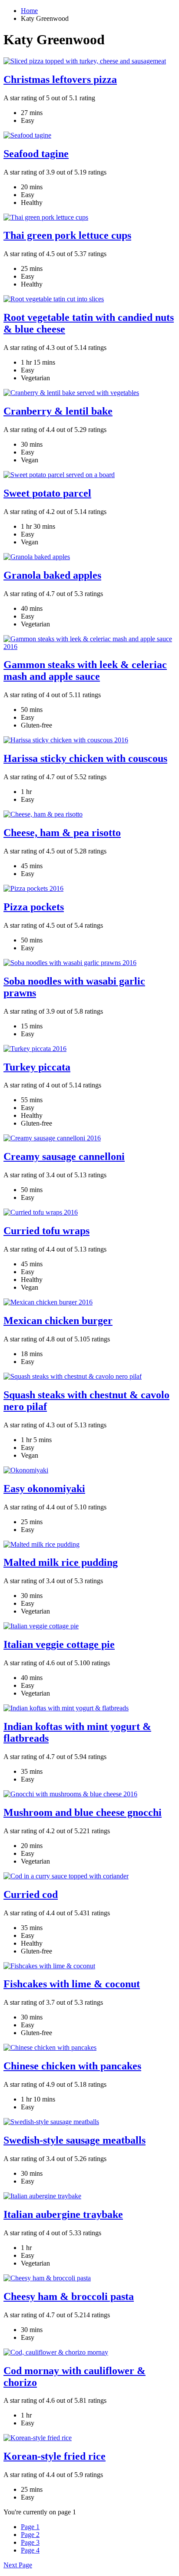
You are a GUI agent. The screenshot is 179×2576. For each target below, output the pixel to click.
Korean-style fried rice (55, 2456)
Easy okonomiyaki (44, 1489)
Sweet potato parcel (47, 493)
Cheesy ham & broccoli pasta (69, 2296)
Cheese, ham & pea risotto (62, 833)
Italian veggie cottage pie (59, 1644)
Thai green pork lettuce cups (67, 235)
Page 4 (30, 2550)
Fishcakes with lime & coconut (72, 1984)
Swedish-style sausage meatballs (75, 2140)
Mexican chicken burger (58, 1321)
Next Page (18, 2565)
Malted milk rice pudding (61, 1562)
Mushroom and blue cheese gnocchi (83, 1812)
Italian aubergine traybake (63, 2214)
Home (29, 11)
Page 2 (30, 2535)
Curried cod (31, 1894)
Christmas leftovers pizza (60, 79)
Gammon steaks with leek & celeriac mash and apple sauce (85, 670)
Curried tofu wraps (46, 1231)
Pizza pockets (34, 907)
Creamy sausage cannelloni (64, 1156)
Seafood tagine (36, 154)
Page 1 (30, 2527)
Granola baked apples (52, 575)
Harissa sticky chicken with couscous (85, 758)
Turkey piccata (37, 1067)
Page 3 (30, 2542)
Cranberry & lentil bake (58, 411)
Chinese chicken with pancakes (72, 2066)
